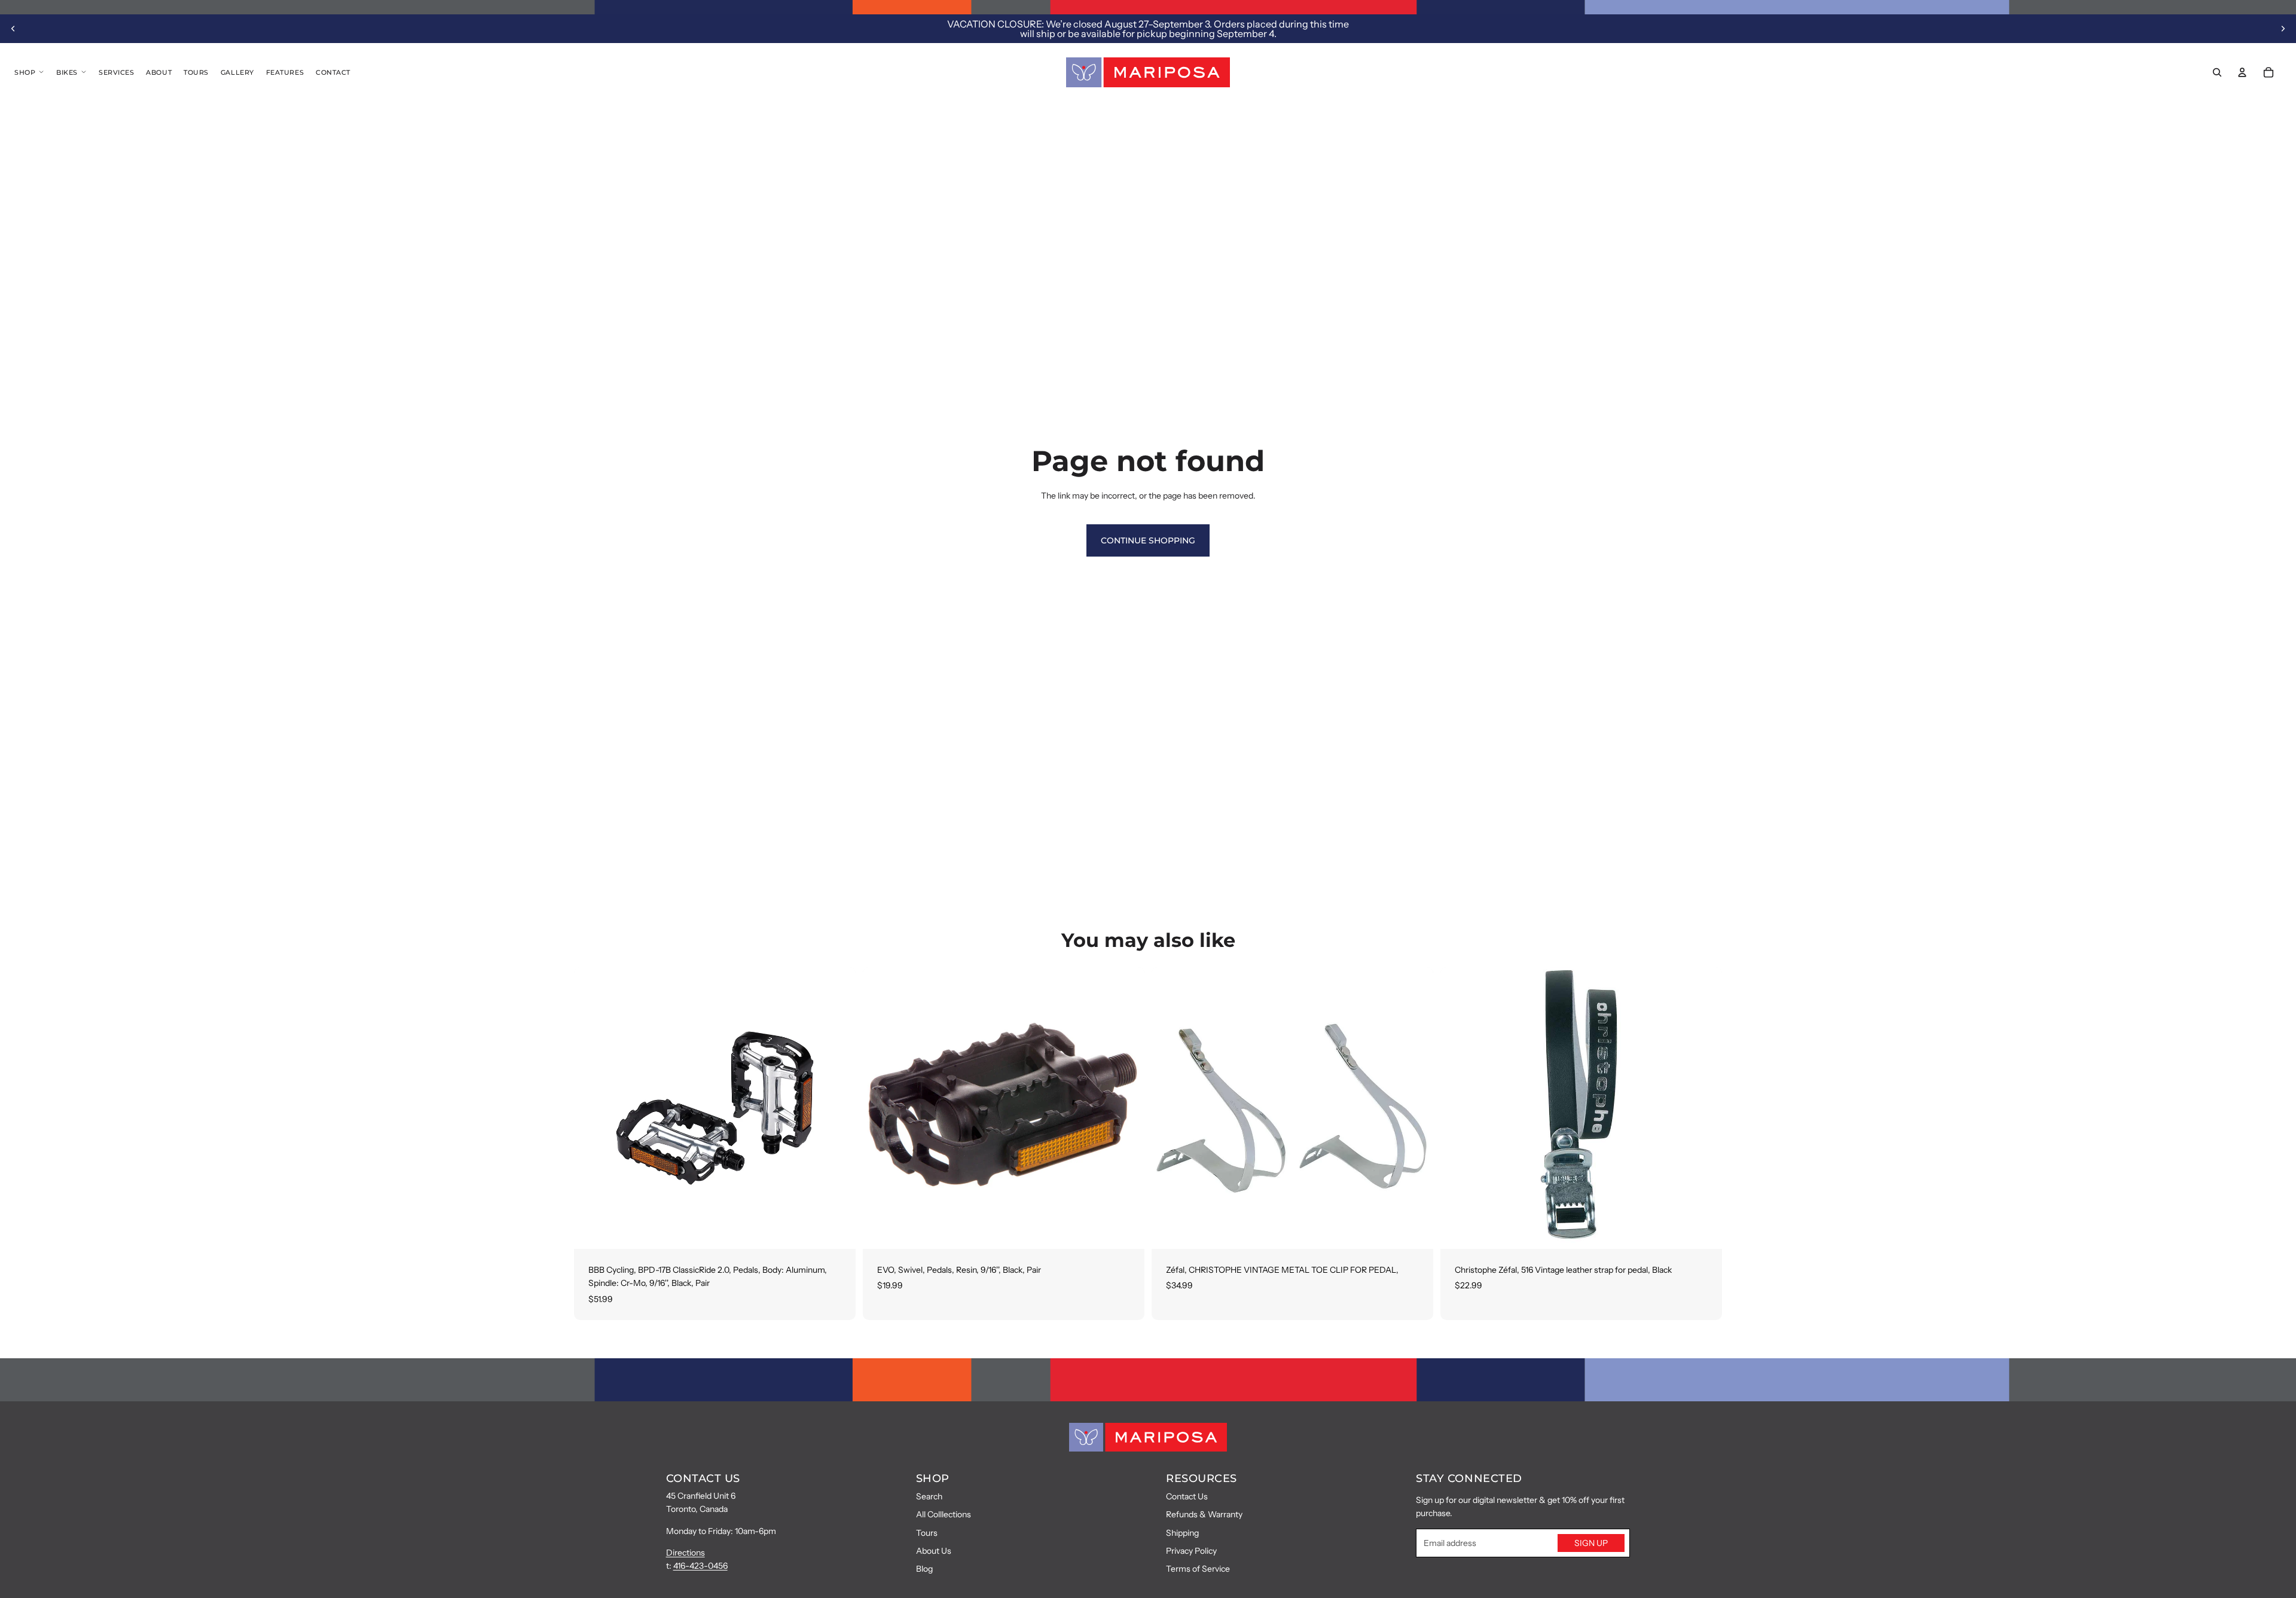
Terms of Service (1198, 1569)
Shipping (1182, 1533)
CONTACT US (703, 1478)
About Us (934, 1551)
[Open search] (2217, 72)
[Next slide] (2283, 29)
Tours (927, 1533)
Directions (686, 1553)
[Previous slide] (13, 29)
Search (929, 1496)
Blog (924, 1569)
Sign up (1591, 1543)
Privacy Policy (1191, 1551)
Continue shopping (1148, 540)
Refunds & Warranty (1204, 1514)
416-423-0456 (700, 1566)
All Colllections (944, 1514)
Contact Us (1187, 1496)
